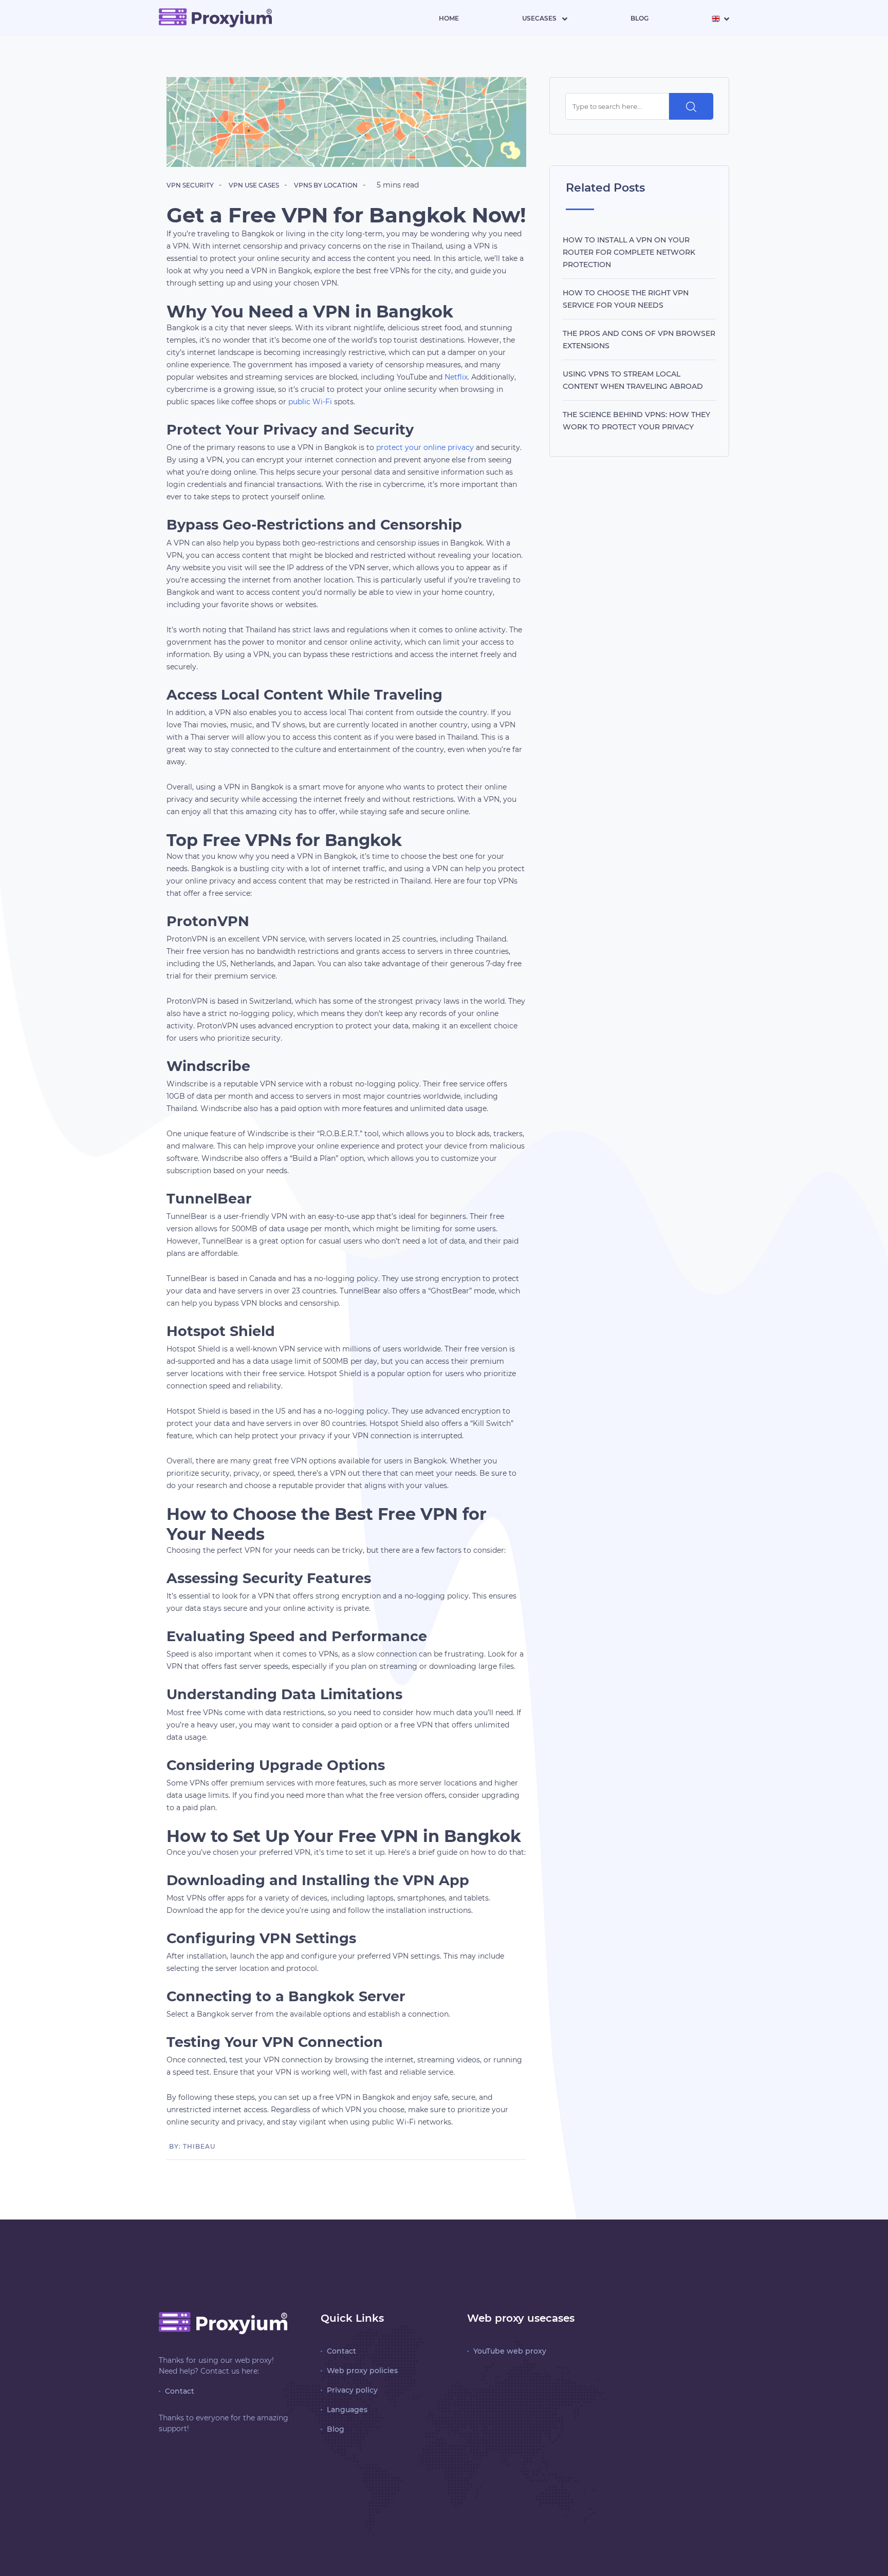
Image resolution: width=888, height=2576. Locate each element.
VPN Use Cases (254, 185)
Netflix (456, 377)
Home (449, 18)
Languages (347, 2410)
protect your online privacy (425, 447)
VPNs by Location (326, 185)
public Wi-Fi (310, 402)
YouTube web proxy (510, 2351)
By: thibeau (192, 2146)
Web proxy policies (362, 2371)
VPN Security (190, 185)
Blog (640, 18)
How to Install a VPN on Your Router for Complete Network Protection (629, 252)
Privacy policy (352, 2390)
